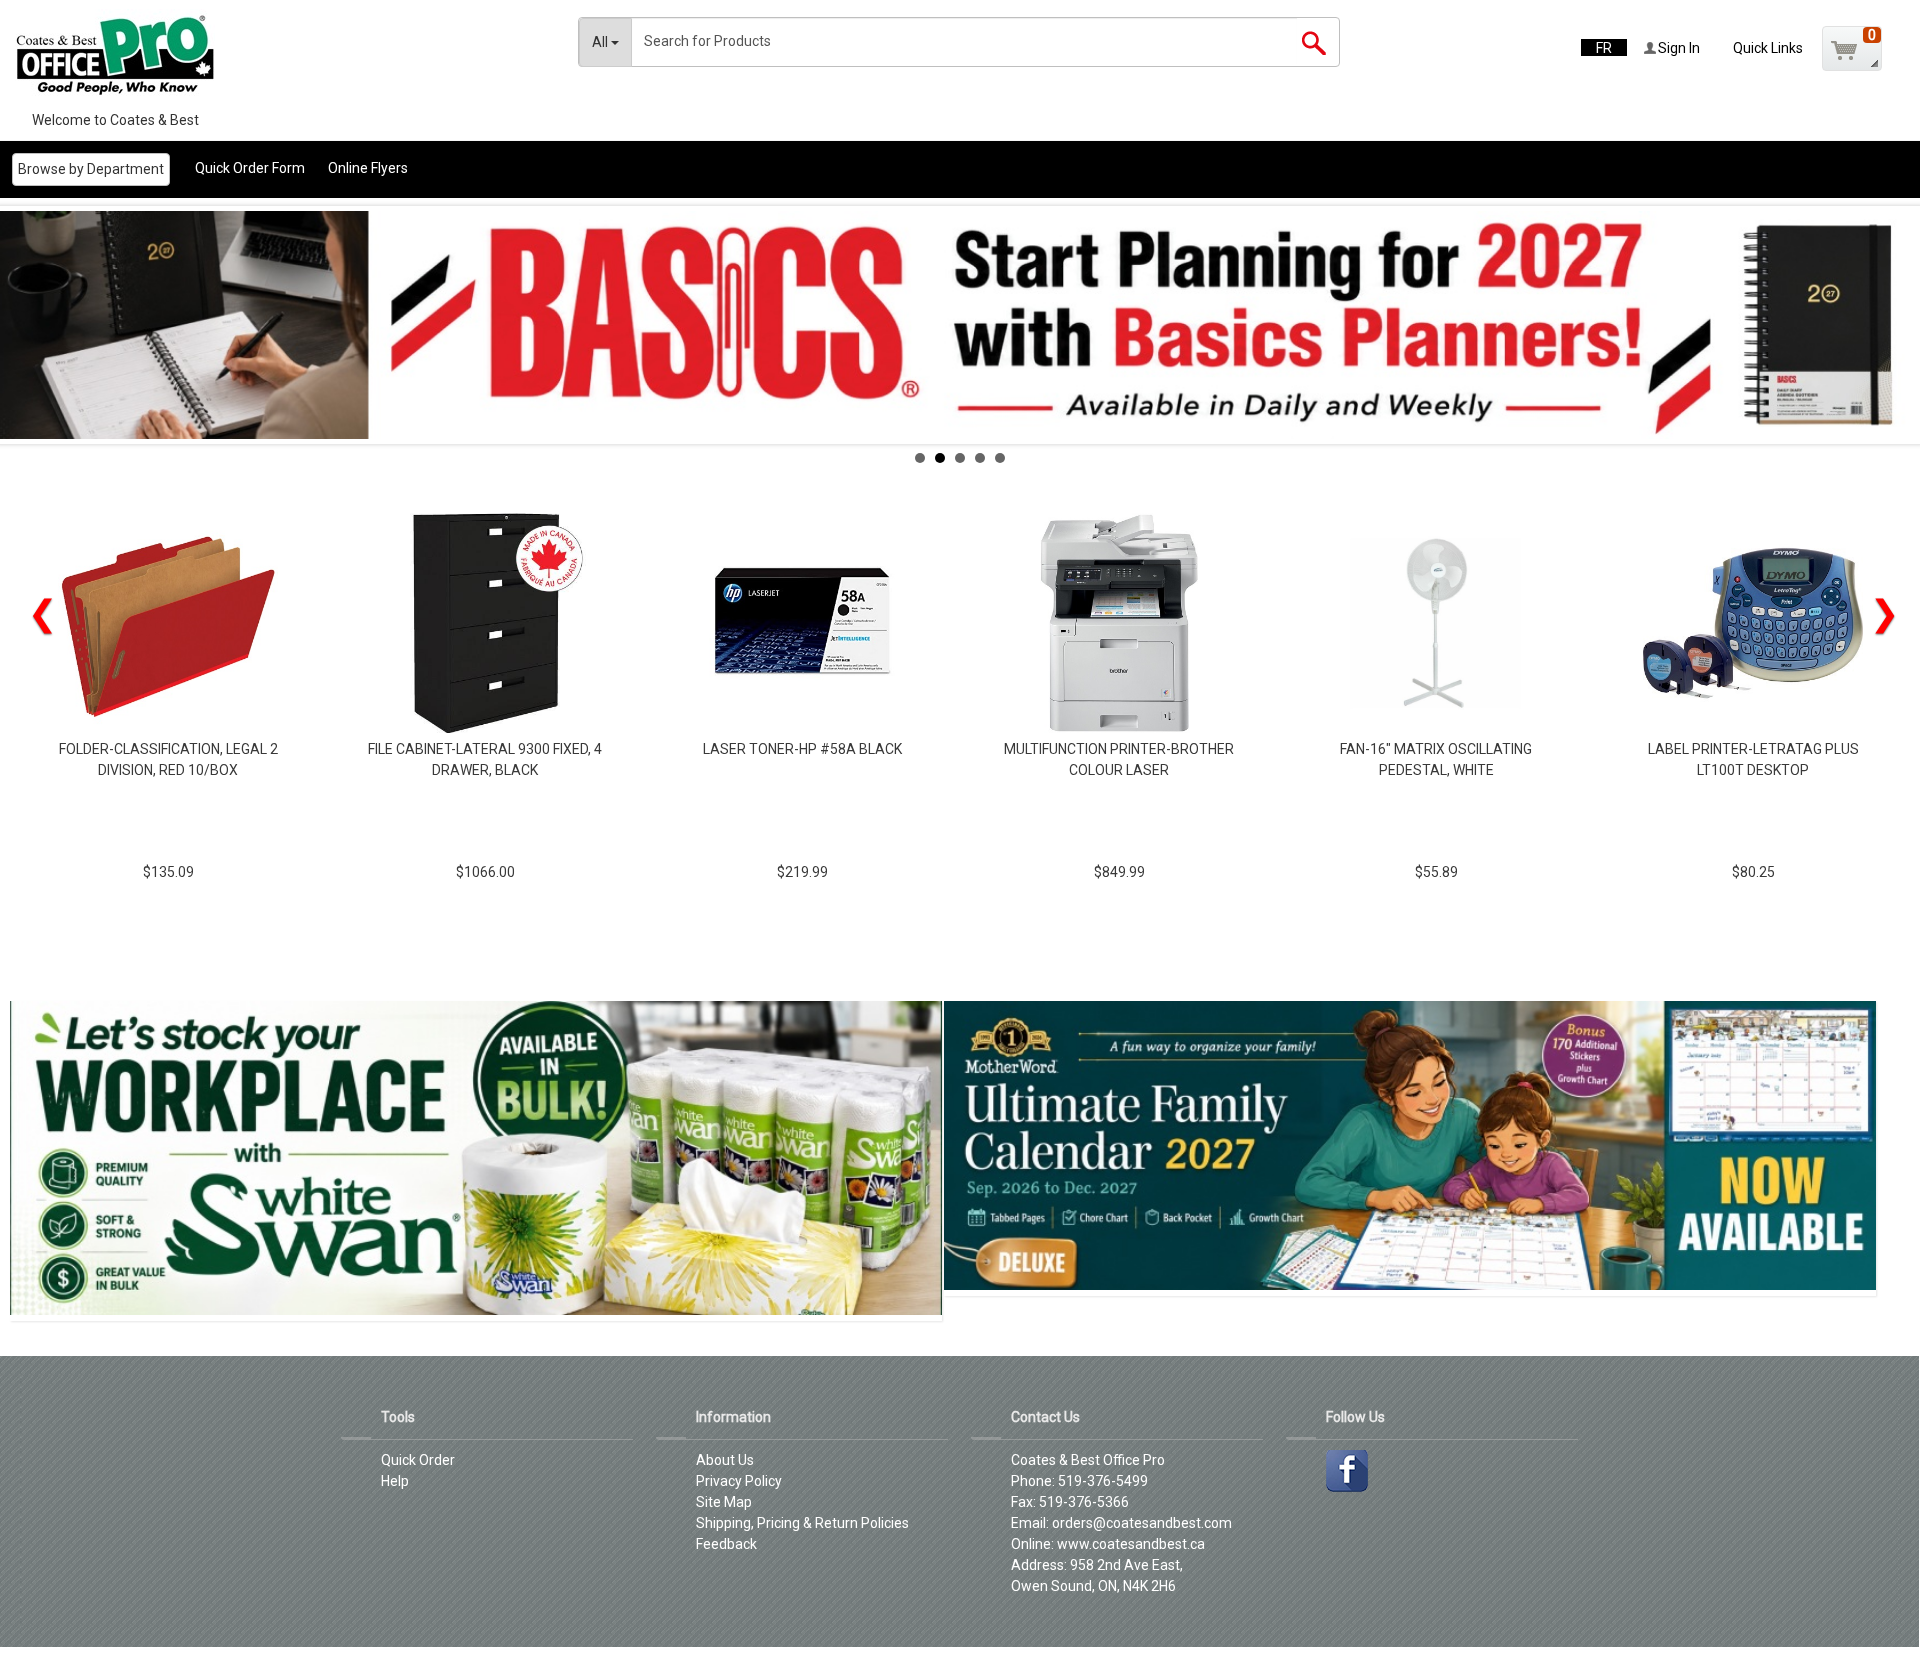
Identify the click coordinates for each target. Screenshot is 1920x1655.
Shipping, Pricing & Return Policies (802, 1523)
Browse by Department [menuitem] (91, 169)
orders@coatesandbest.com (1142, 1523)
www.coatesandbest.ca (1131, 1544)
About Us (725, 1460)
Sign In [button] (1677, 48)
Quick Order (418, 1460)
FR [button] (1604, 48)
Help (395, 1481)
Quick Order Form (250, 168)
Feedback (726, 1544)
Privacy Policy (739, 1481)
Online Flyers (368, 168)
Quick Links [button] (1768, 48)
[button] (1852, 48)
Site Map (724, 1502)
